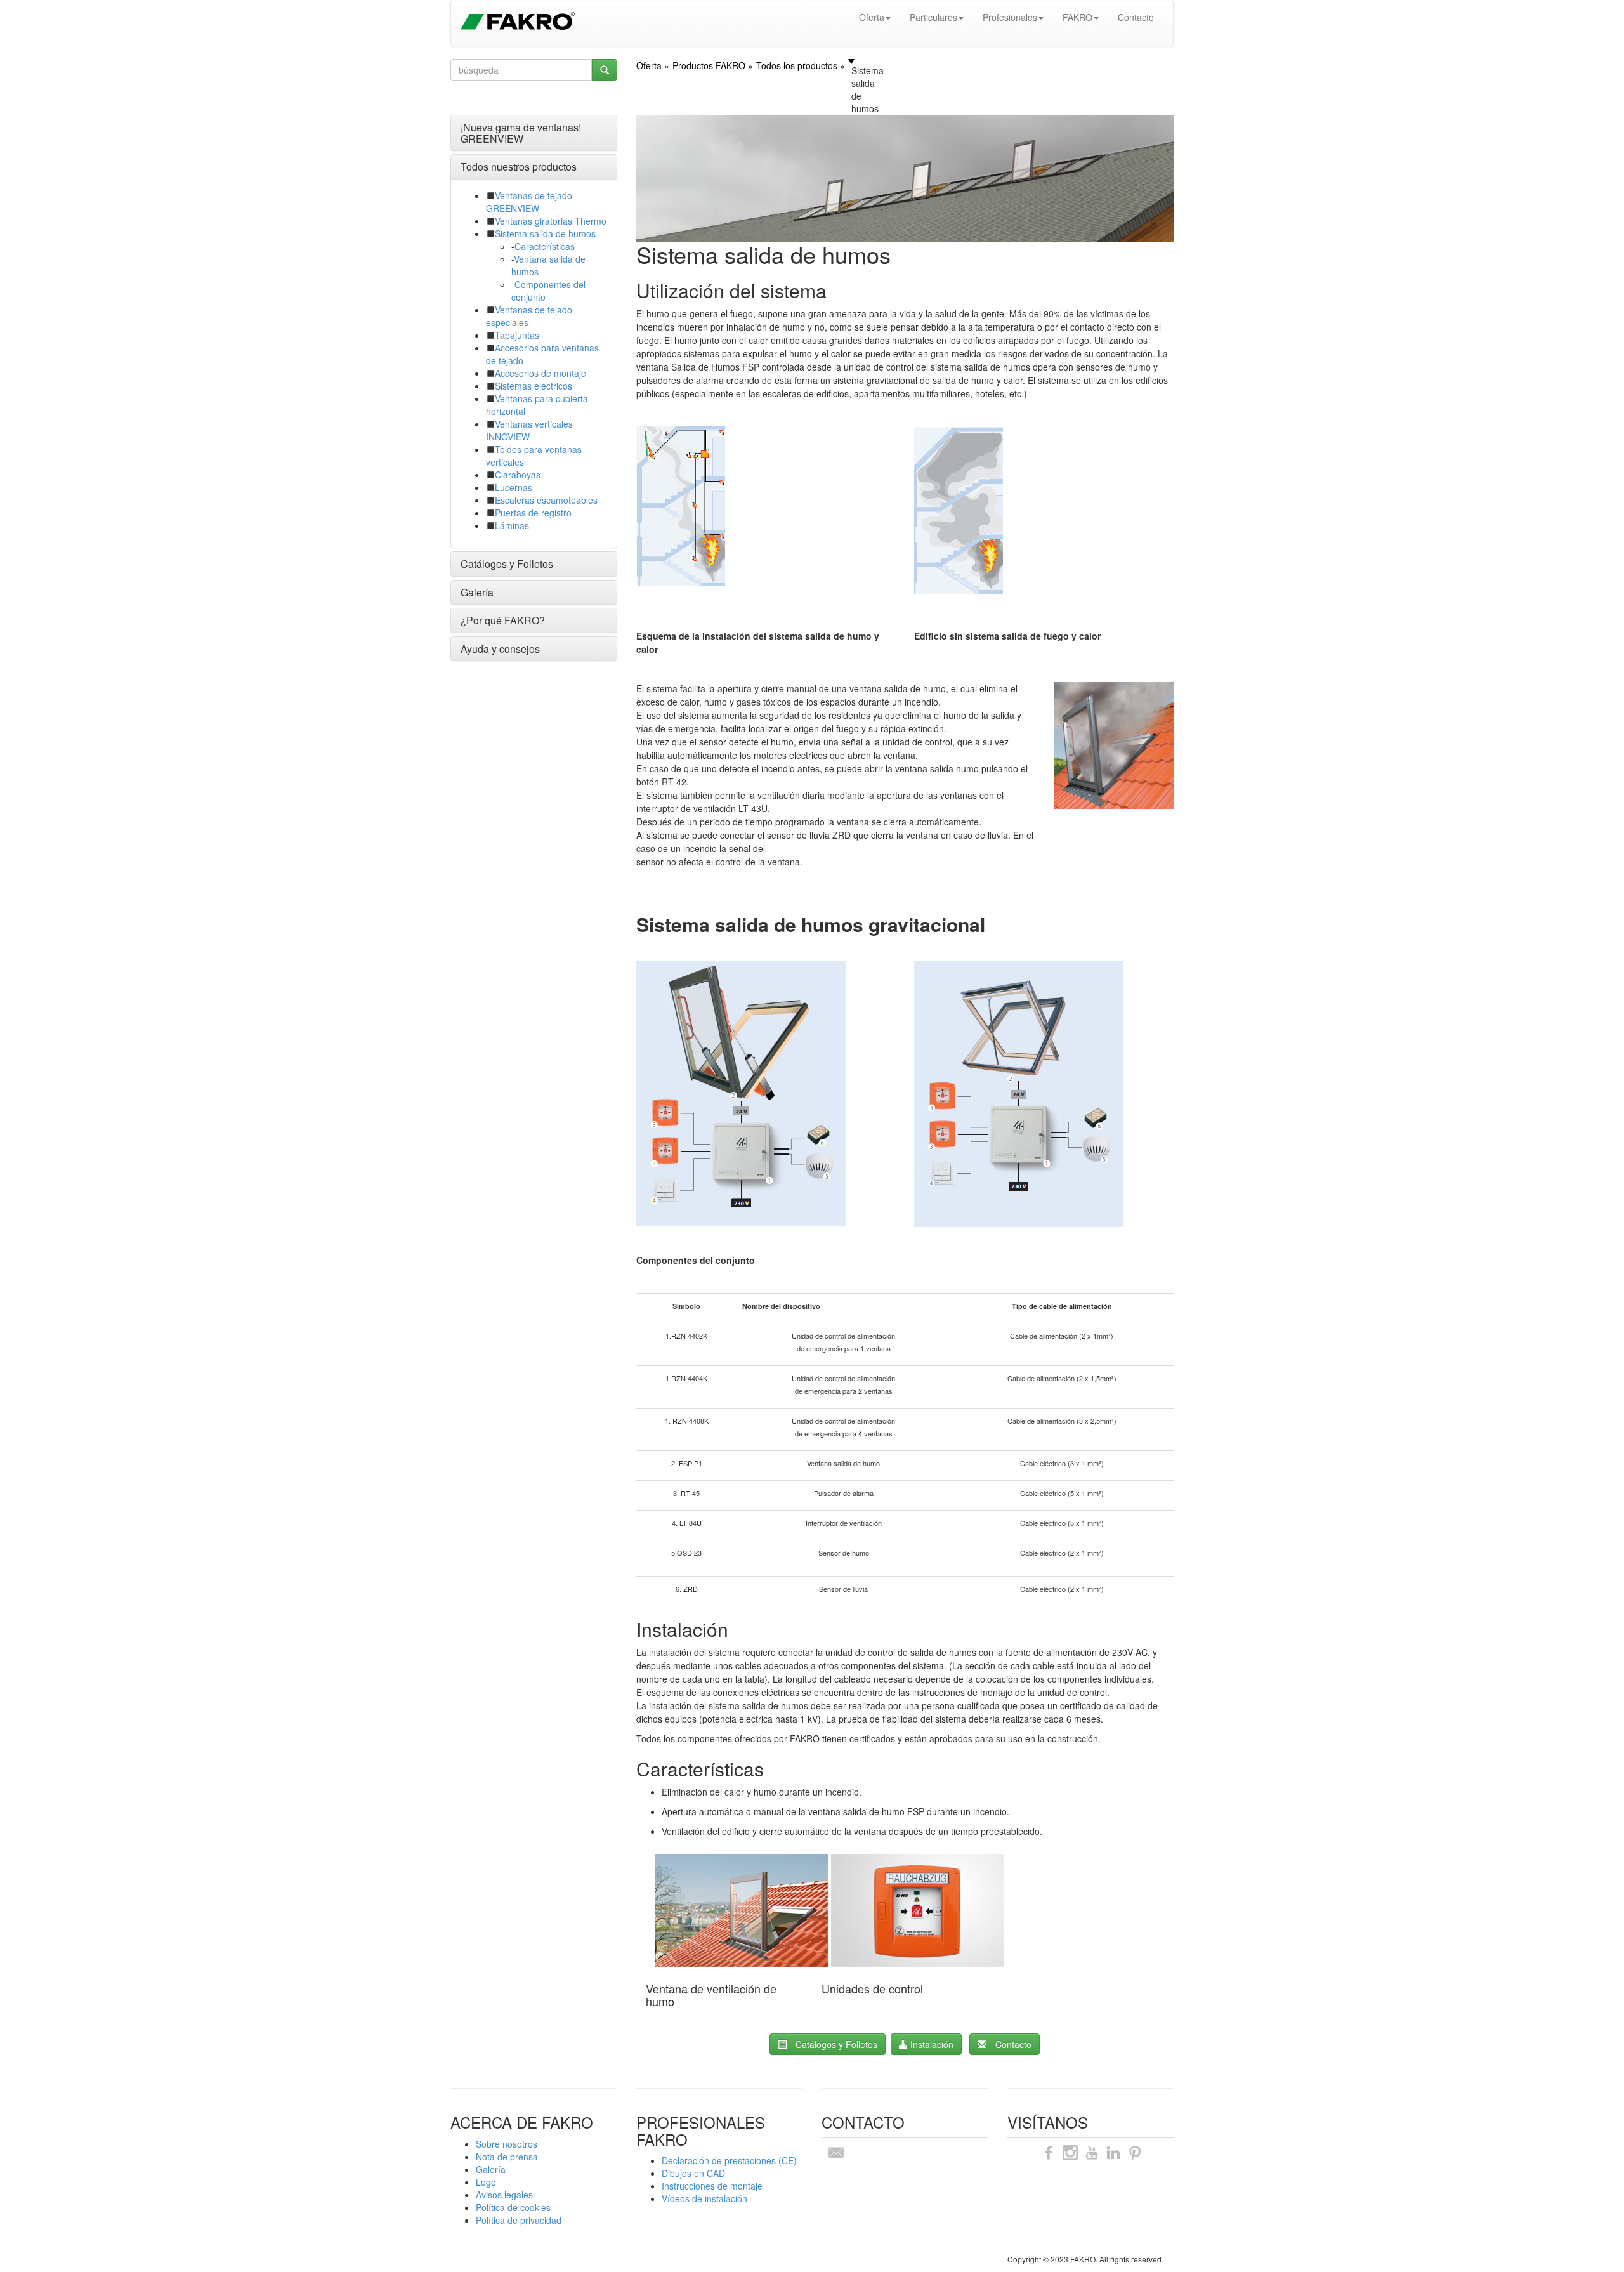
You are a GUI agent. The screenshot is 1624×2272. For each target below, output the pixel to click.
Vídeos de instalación (704, 2198)
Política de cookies (513, 2207)
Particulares (933, 17)
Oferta (872, 17)
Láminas (512, 525)
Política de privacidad (519, 2220)
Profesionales (1010, 17)
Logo (486, 2182)
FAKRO (1077, 17)
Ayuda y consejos (500, 649)
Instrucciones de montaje (712, 2186)
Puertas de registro (533, 513)
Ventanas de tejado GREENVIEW (529, 202)
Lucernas (514, 487)
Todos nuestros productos (519, 167)
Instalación (931, 2044)
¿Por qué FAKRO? (503, 620)
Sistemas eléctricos (534, 386)
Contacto (1136, 17)
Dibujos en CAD (693, 2173)
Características (545, 246)
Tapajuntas (517, 335)
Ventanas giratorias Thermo (551, 221)
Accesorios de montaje (540, 373)
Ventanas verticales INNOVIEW (529, 430)
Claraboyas (518, 475)
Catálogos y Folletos (507, 564)
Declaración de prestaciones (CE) (729, 2160)
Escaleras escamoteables (546, 500)
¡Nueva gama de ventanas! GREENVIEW (521, 133)
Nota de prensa (507, 2157)
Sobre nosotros (507, 2144)
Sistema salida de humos (545, 233)
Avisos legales (504, 2195)
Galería (477, 592)
